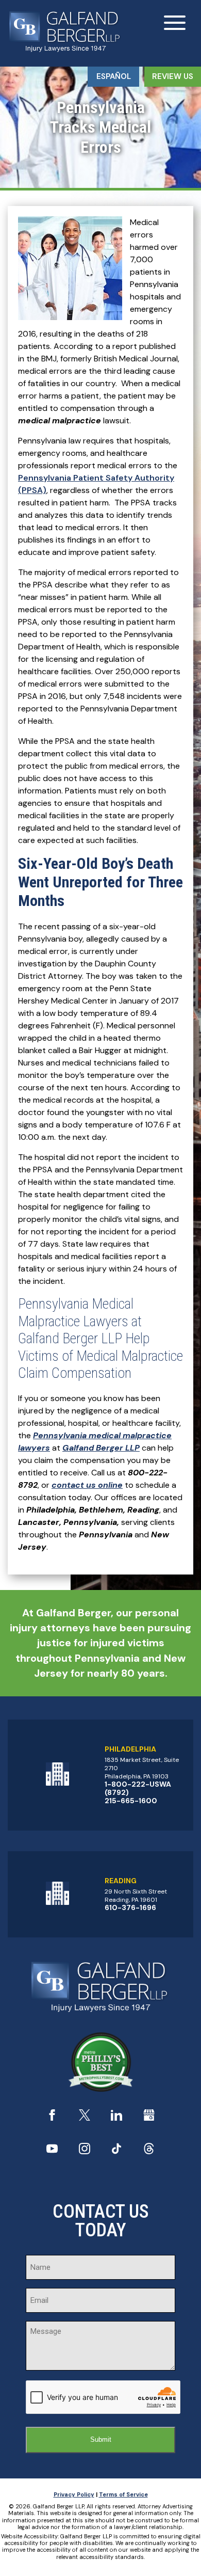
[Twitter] (85, 2118)
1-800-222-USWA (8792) (138, 1788)
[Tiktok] (116, 2151)
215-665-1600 (131, 1801)
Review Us (173, 76)
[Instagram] (85, 2151)
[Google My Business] (149, 2118)
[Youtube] (52, 2151)
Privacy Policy (74, 2494)
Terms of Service (123, 2494)
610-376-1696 (130, 1907)
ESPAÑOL (114, 76)
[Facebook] (52, 2118)
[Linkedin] (116, 2118)
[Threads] (149, 2151)
